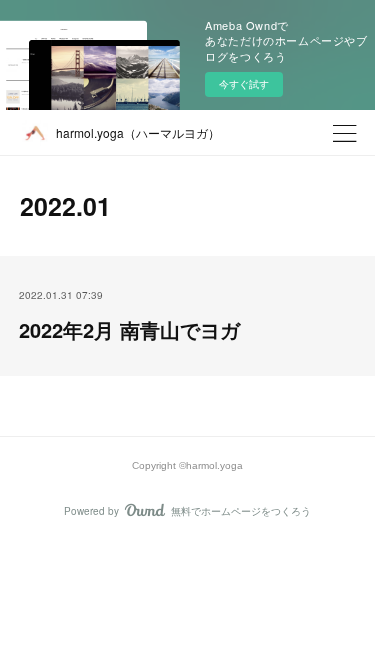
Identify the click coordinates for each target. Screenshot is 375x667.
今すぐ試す (244, 84)
